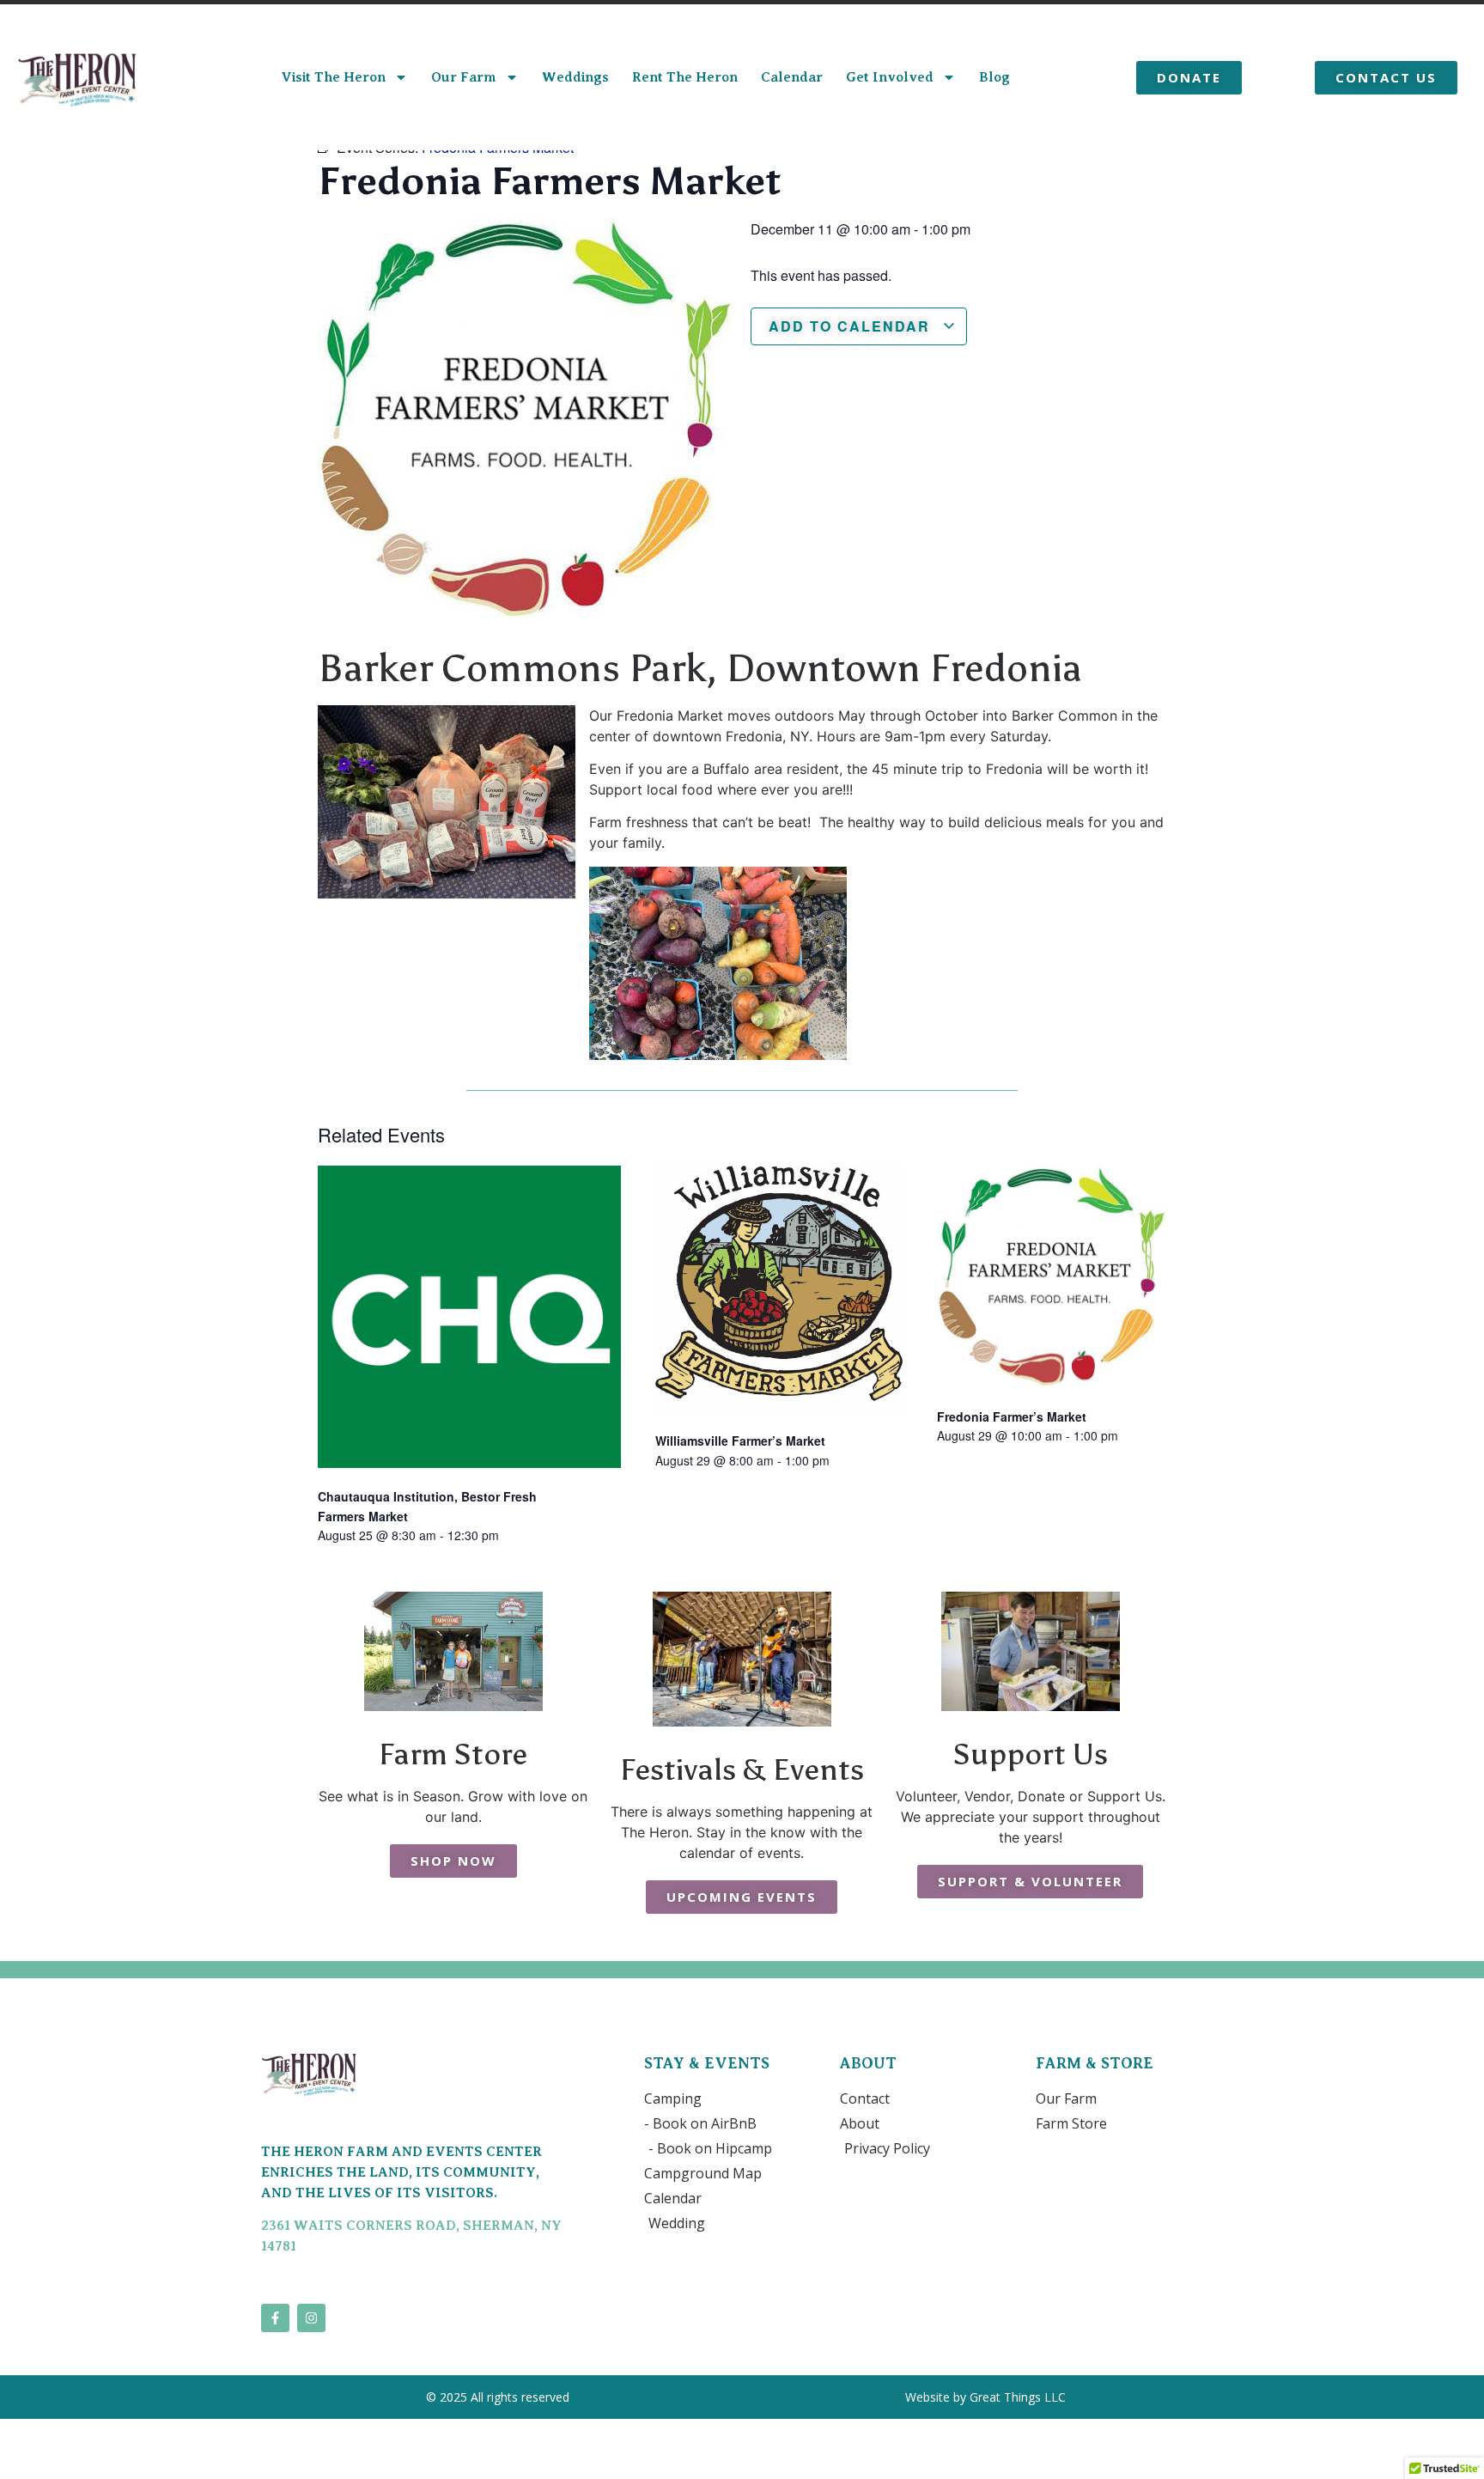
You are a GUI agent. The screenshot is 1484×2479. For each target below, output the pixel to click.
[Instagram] (311, 2318)
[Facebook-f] (275, 2318)
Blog (994, 77)
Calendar (792, 77)
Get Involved (890, 77)
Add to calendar (852, 326)
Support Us (1031, 1754)
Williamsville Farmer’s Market (740, 1440)
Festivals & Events (742, 1769)
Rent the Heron (685, 77)
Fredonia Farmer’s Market (1012, 1416)
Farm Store (453, 1754)
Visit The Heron (333, 77)
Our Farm (464, 77)
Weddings (575, 77)
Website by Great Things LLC (987, 2397)
